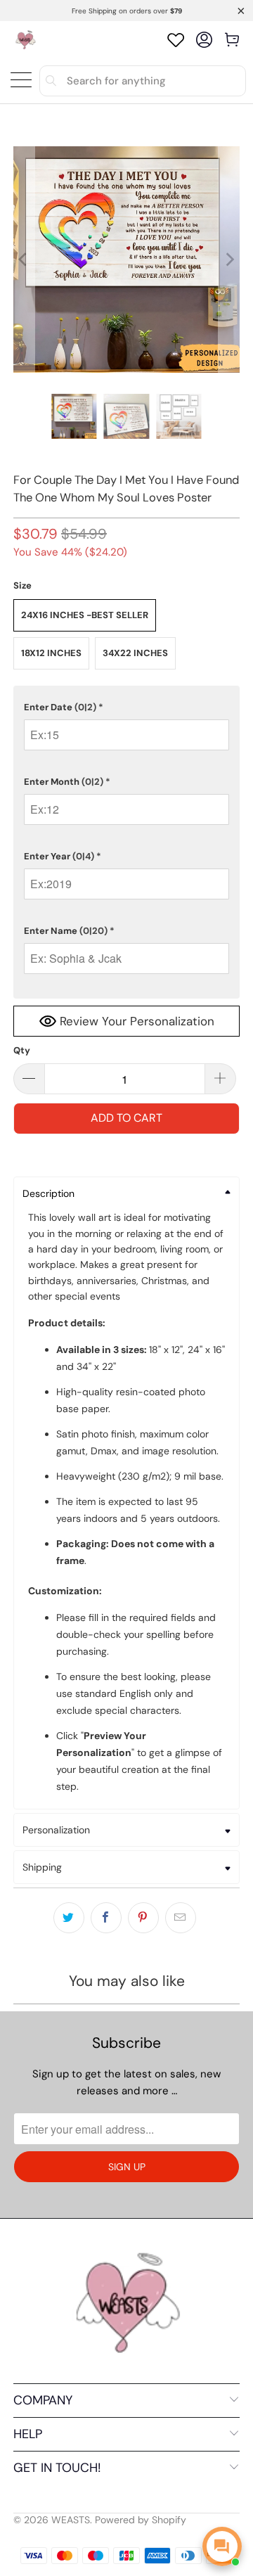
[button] (126, 707)
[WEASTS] (25, 40)
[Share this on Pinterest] (143, 1918)
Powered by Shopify (141, 2520)
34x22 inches (135, 653)
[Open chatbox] (222, 2546)
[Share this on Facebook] (106, 1918)
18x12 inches (51, 653)
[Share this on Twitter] (69, 1918)
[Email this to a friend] (181, 1918)
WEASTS (71, 2520)
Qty (22, 1050)
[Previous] (24, 259)
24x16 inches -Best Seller (85, 615)
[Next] (229, 259)
